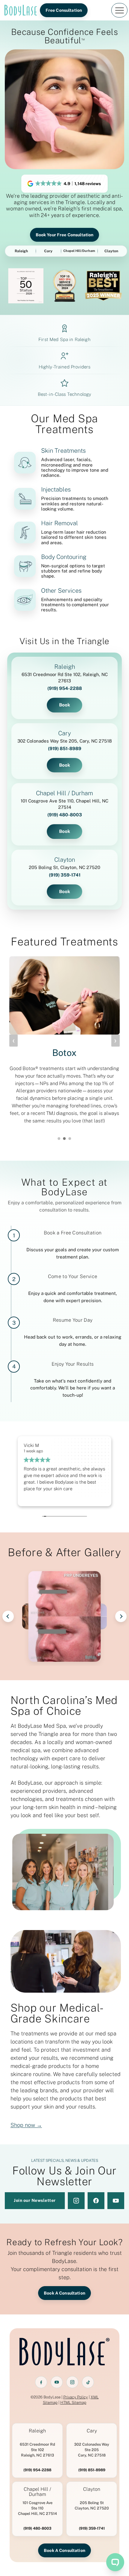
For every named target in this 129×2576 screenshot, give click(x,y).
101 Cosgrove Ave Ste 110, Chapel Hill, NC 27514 (64, 804)
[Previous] (8, 1616)
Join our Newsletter (35, 2200)
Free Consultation (64, 10)
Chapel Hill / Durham (64, 793)
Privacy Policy (76, 2397)
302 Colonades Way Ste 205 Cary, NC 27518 (92, 2450)
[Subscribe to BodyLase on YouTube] (116, 2201)
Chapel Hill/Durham (79, 251)
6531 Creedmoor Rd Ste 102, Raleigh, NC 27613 (65, 678)
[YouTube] (57, 2382)
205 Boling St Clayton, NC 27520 (92, 2505)
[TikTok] (88, 2382)
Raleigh (21, 251)
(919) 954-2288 (65, 688)
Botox (64, 1053)
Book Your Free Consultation (65, 235)
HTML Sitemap (73, 2402)
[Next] (121, 1616)
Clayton (111, 251)
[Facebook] (41, 2382)
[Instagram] (72, 2382)
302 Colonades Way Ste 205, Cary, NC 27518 (65, 741)
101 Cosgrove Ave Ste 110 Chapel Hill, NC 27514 (37, 2508)
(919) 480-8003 (65, 815)
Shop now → (26, 2125)
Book (65, 705)
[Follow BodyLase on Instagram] (76, 2201)
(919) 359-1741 (65, 875)
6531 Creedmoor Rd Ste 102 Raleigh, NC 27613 (37, 2450)
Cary (48, 251)
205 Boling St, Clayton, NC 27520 (64, 867)
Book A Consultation (64, 2293)
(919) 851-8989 (65, 748)
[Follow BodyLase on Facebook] (96, 2201)
